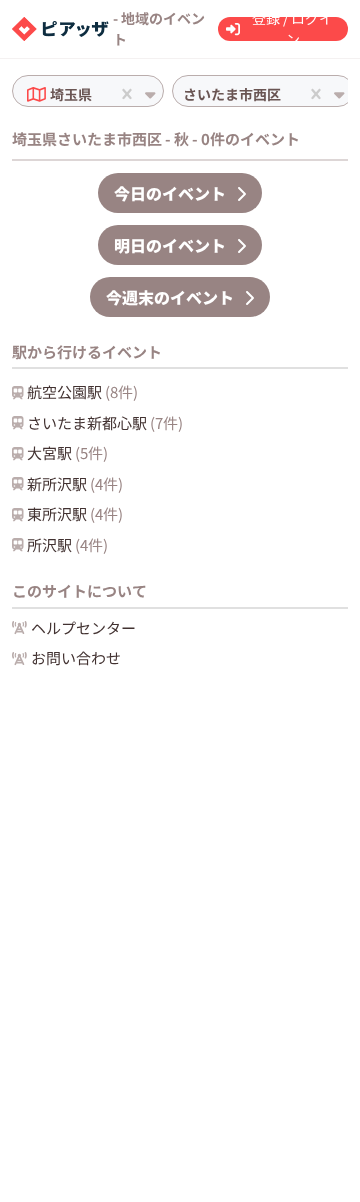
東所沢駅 (75, 513)
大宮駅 (67, 452)
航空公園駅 (82, 391)
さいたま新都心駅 (105, 422)
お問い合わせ (76, 657)
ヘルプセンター (83, 627)
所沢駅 (67, 544)
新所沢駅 (75, 483)
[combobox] (97, 94)
